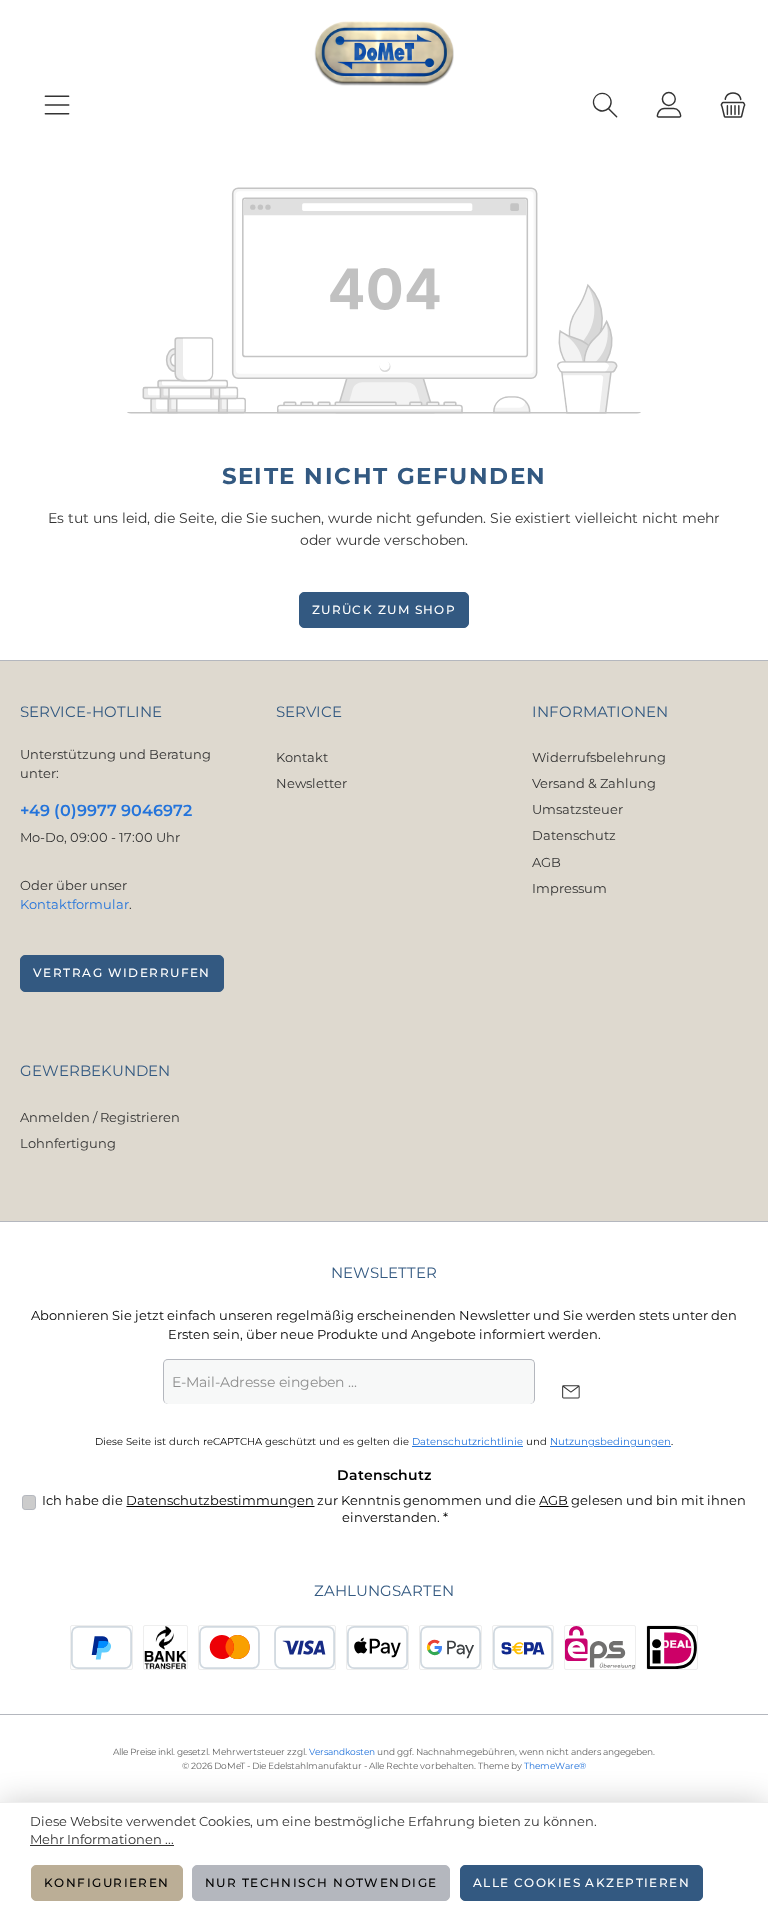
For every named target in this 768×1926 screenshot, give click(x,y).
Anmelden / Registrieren (100, 1117)
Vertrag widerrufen (122, 973)
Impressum (569, 888)
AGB (546, 862)
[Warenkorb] (727, 106)
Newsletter (311, 783)
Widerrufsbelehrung (599, 757)
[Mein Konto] (669, 106)
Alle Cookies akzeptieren (582, 1883)
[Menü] (57, 106)
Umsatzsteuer (577, 809)
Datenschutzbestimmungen (220, 1500)
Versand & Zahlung (594, 783)
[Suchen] (605, 106)
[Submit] (570, 1392)
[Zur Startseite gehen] (384, 54)
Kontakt (302, 757)
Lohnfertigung (68, 1143)
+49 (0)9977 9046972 (106, 810)
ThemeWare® (555, 1765)
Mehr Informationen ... (102, 1839)
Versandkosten (342, 1751)
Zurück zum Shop (384, 610)
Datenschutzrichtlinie (467, 1441)
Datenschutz (574, 835)
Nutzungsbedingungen (610, 1441)
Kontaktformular (74, 904)
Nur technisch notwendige (321, 1883)
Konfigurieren (107, 1883)
